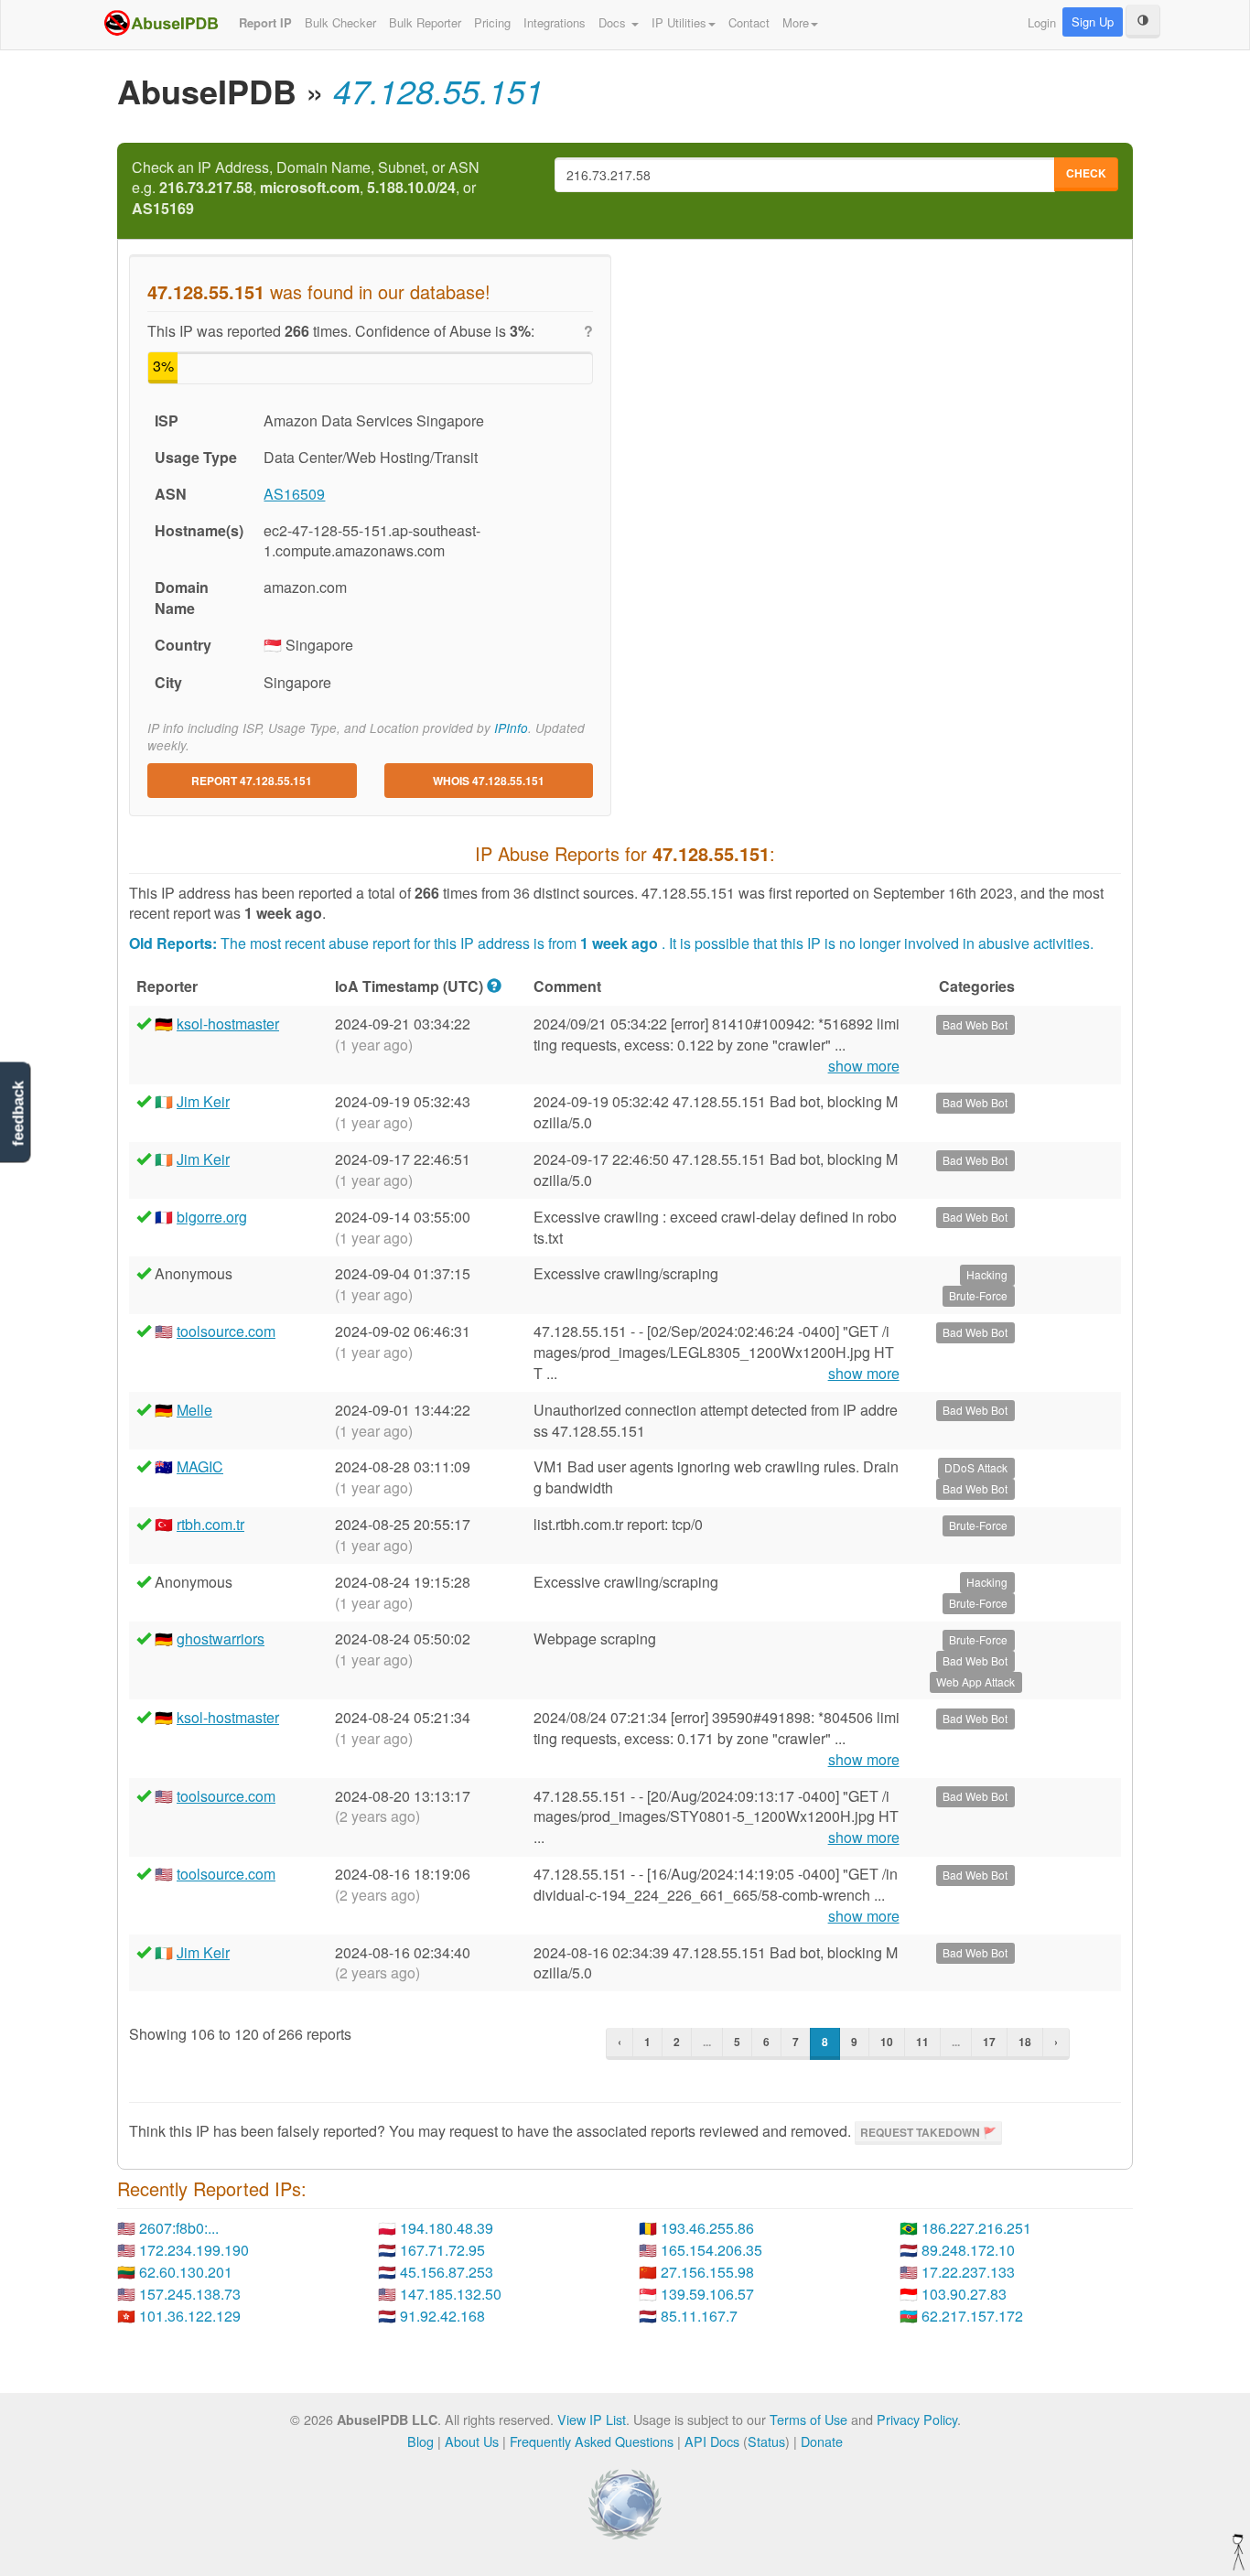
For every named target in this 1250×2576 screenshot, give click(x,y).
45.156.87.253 (447, 2272)
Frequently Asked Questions (592, 2441)
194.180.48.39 (447, 2228)
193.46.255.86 (707, 2228)
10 (887, 2042)
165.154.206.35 (711, 2250)
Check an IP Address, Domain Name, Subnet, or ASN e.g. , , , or (306, 189)
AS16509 (294, 494)
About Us (472, 2441)
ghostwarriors (221, 1638)
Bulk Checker (340, 22)
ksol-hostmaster (228, 1024)
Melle (194, 1410)
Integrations (555, 22)
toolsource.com (226, 1331)
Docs (614, 22)
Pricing (492, 22)
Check (1086, 173)
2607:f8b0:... (179, 2228)
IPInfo (511, 728)
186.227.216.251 (976, 2228)
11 (922, 2042)
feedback (18, 1114)
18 (1025, 2042)
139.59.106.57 (707, 2294)
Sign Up (1093, 22)
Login (1042, 22)
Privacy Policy (917, 2419)
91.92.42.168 (442, 2316)
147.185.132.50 (451, 2294)
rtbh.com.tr (210, 1524)
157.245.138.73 (190, 2294)
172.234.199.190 (194, 2250)
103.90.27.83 (964, 2294)
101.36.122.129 (190, 2316)
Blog (420, 2441)
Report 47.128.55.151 (252, 781)
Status (766, 2441)
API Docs (712, 2441)
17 (989, 2042)
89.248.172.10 (968, 2250)
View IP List (592, 2419)
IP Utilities (679, 22)
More (796, 22)
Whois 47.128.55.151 (489, 781)
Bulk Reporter (425, 22)
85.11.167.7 (699, 2316)
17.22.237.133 (968, 2272)
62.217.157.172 (972, 2316)
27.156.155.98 (707, 2272)
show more (864, 1066)
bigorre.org (212, 1217)
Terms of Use (808, 2419)
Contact (749, 22)
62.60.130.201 (186, 2272)
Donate (822, 2441)
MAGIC (200, 1466)
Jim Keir (203, 1101)
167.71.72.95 (442, 2250)
